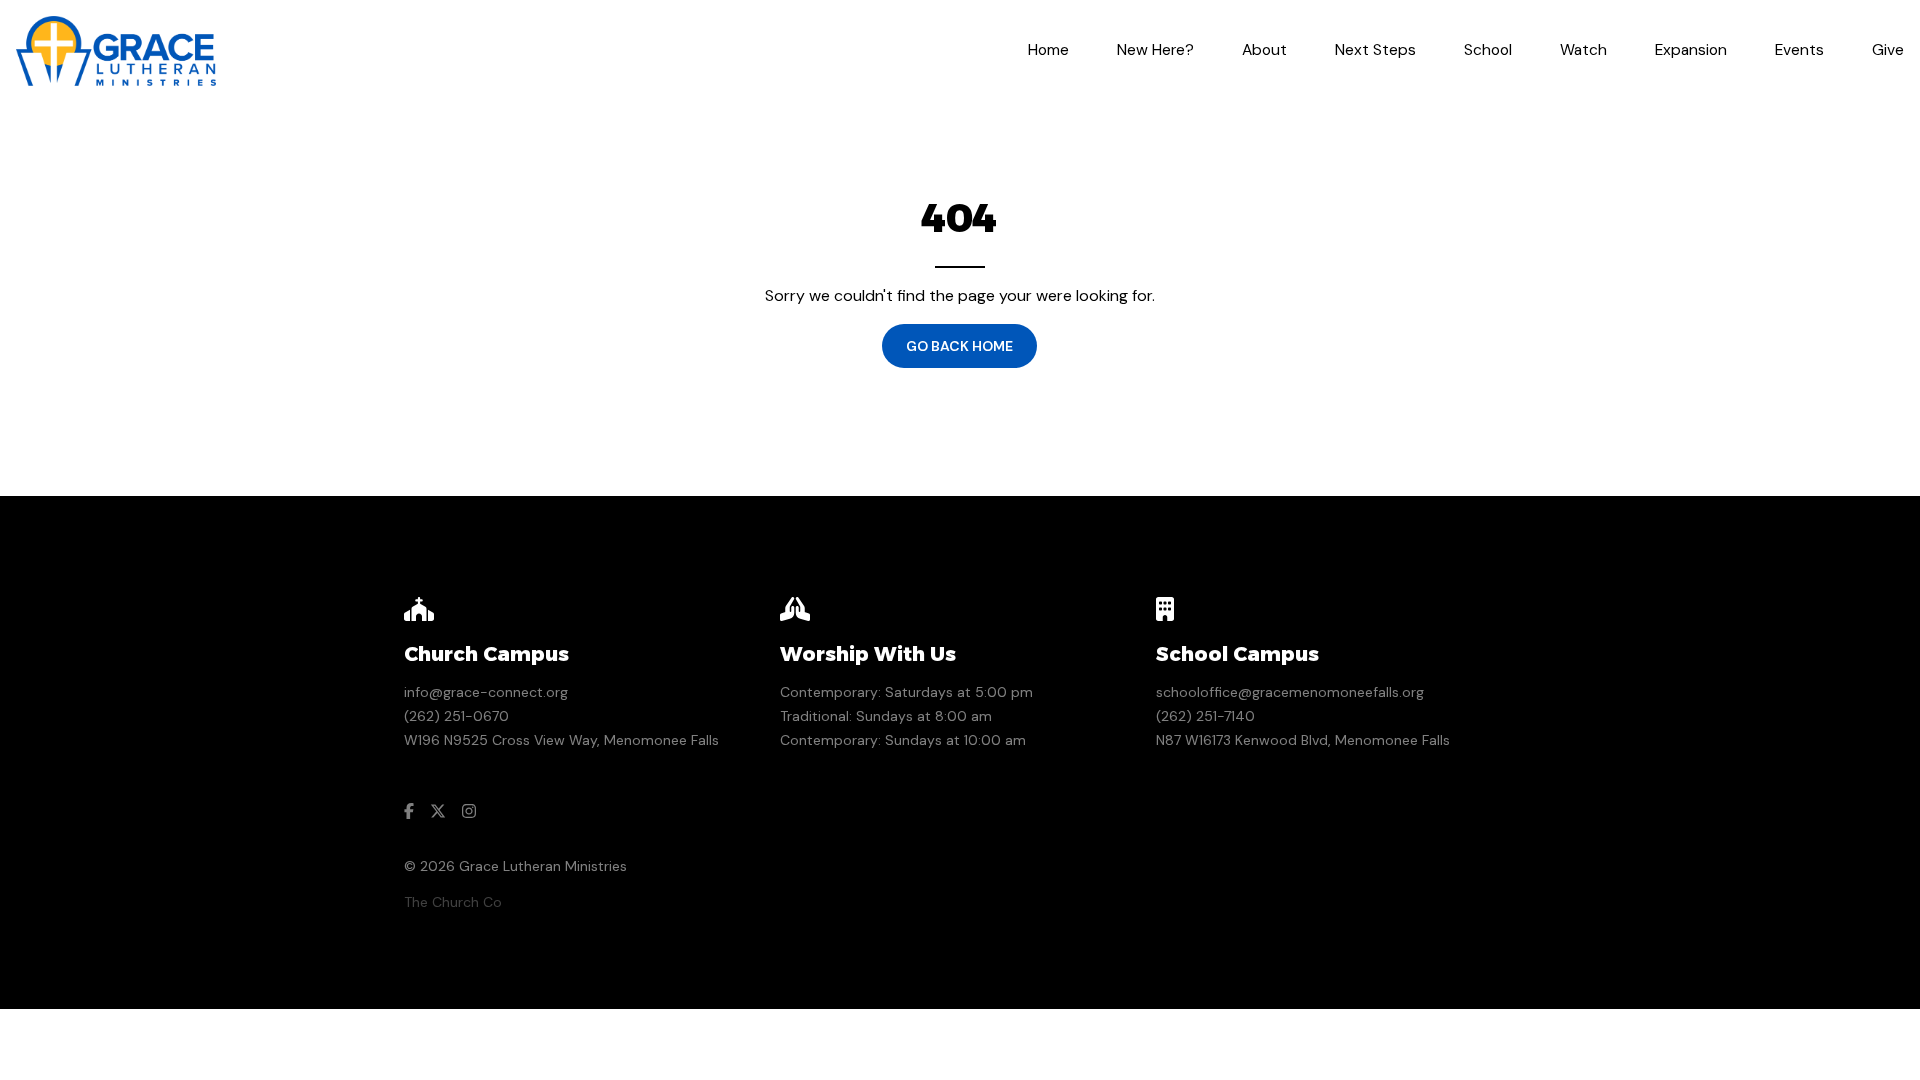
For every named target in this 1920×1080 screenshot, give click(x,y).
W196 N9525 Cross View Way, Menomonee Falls (561, 740)
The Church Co (453, 902)
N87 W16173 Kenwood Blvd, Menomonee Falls (1303, 740)
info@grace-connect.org (486, 692)
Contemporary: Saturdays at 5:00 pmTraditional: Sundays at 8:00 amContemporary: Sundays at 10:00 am (906, 716)
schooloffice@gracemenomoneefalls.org (1290, 692)
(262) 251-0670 (456, 716)
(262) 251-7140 (1205, 716)
